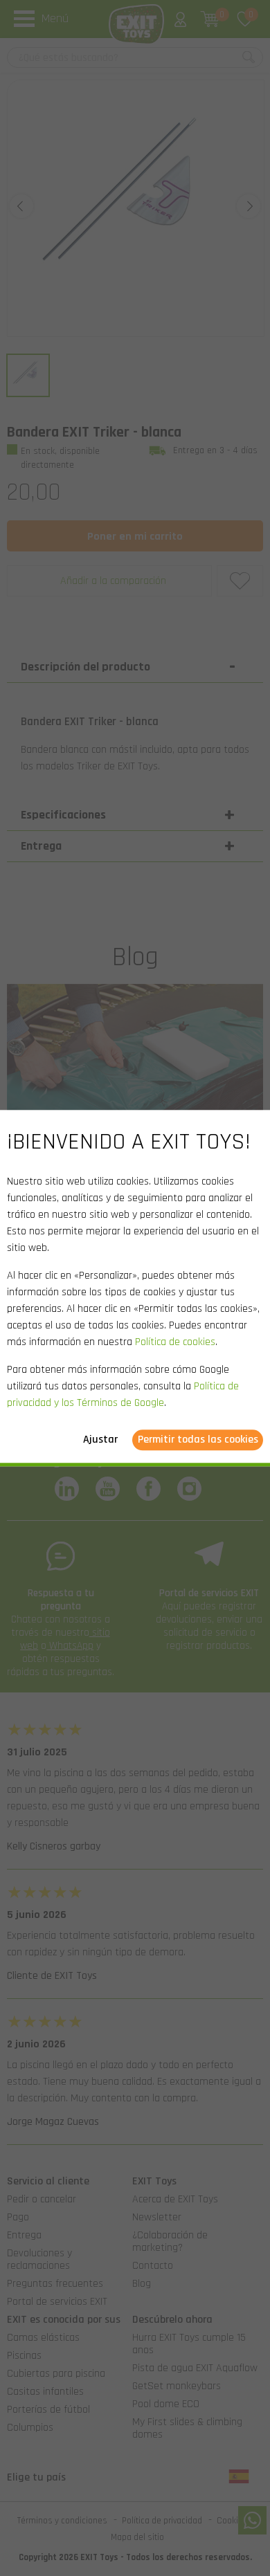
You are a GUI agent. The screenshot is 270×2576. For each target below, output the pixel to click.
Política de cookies (175, 1342)
